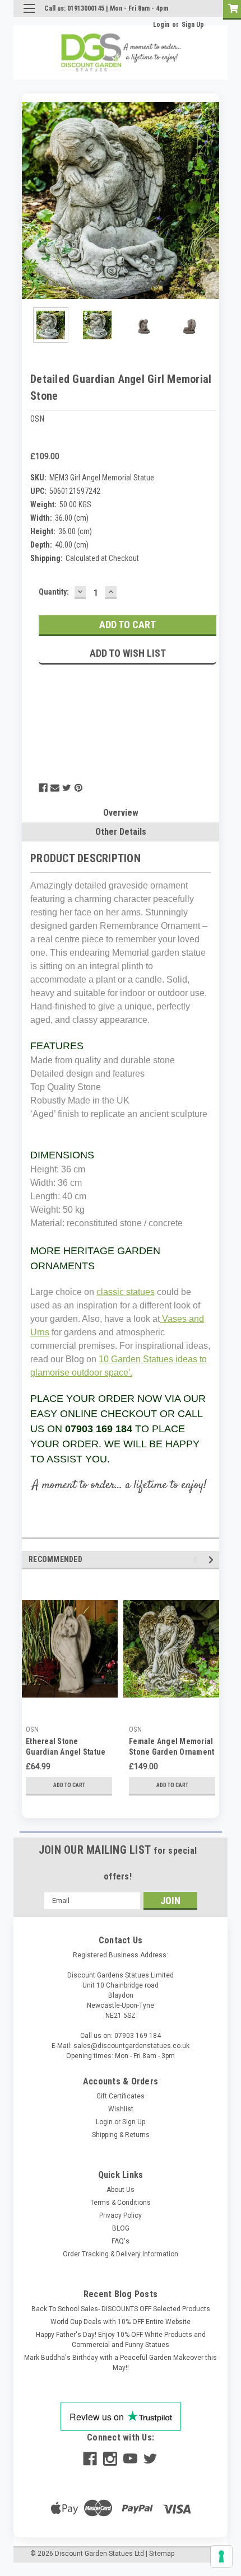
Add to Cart (69, 1785)
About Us (121, 2190)
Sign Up (193, 25)
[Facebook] (43, 788)
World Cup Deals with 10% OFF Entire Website (121, 2322)
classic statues (126, 1292)
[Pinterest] (78, 788)
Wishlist (121, 2109)
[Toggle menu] (29, 15)
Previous (30, 200)
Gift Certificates (121, 2096)
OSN (32, 1729)
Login (161, 25)
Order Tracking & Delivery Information (121, 2254)
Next (211, 200)
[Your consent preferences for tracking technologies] (221, 2556)
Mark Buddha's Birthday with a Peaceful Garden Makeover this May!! (121, 2363)
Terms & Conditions (121, 2203)
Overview (121, 813)
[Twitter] (67, 788)
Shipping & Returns (121, 2135)
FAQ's (121, 2241)
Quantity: (54, 592)
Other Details (121, 832)
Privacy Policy (121, 2215)
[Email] (55, 788)
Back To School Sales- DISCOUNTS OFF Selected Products (121, 2309)
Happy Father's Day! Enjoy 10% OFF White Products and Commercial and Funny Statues (121, 2340)
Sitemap (162, 2554)
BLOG (121, 2228)
